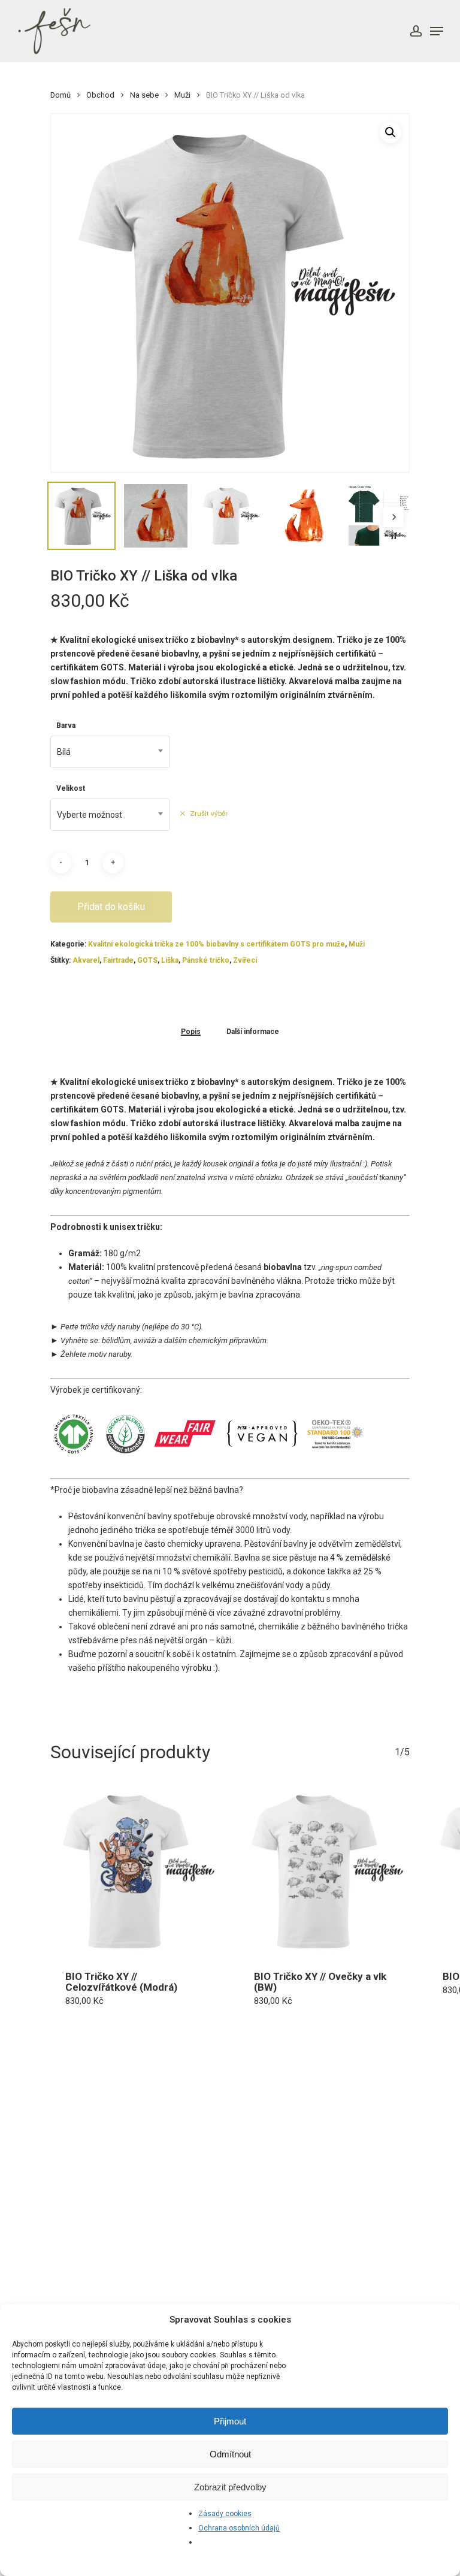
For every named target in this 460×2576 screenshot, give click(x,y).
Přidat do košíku (111, 907)
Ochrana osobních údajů (239, 2528)
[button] (391, 132)
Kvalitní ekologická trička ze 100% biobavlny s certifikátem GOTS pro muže (217, 944)
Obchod (100, 95)
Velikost (71, 788)
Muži (182, 95)
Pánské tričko (206, 960)
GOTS (147, 960)
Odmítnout (230, 2454)
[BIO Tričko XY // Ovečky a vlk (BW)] (324, 1871)
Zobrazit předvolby (230, 2487)
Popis (191, 1032)
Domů (60, 95)
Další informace (253, 1032)
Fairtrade (118, 960)
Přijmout (230, 2421)
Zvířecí (245, 960)
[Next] (394, 517)
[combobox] (110, 752)
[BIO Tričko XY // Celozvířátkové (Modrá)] (136, 1871)
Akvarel (86, 960)
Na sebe (144, 95)
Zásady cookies (225, 2514)
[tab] (191, 1031)
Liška (170, 960)
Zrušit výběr (209, 814)
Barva (66, 725)
